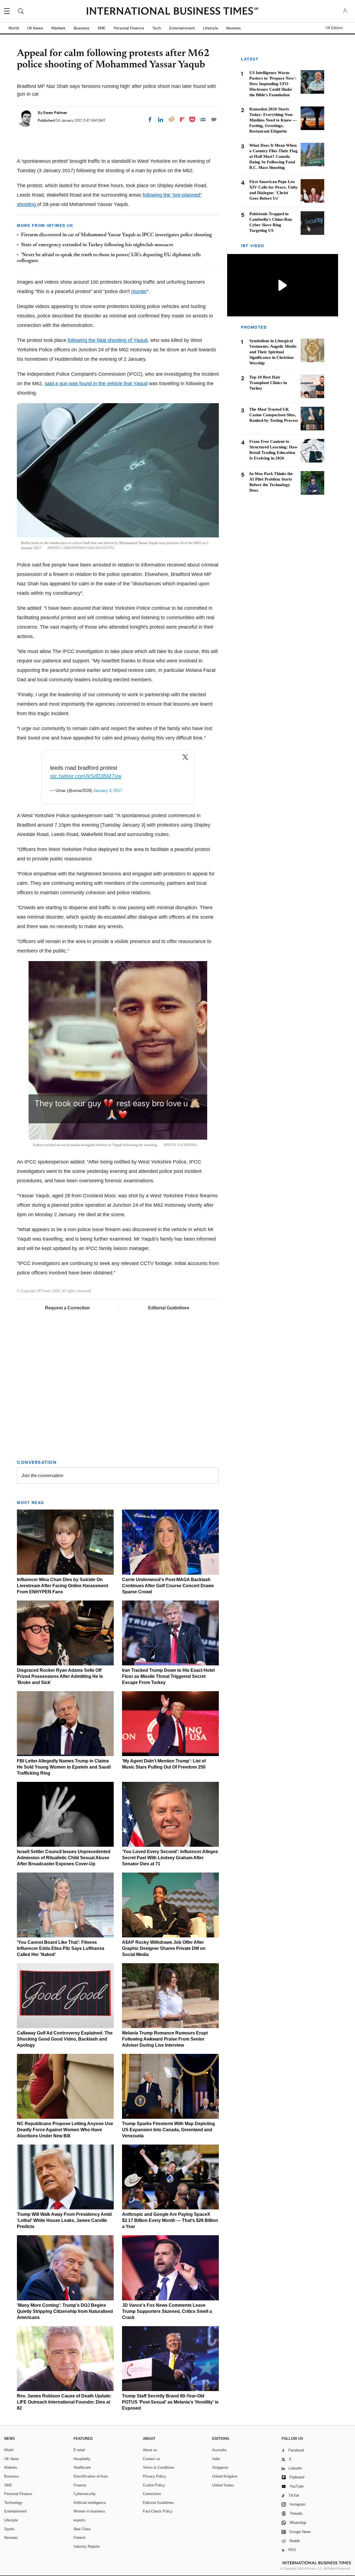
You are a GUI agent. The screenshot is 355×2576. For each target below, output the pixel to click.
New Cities (82, 2529)
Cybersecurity (85, 2494)
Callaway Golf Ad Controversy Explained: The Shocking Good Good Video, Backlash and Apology (65, 2039)
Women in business (89, 2511)
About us (150, 2450)
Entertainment (182, 28)
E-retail (79, 2450)
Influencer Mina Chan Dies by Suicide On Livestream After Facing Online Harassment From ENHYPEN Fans (63, 1586)
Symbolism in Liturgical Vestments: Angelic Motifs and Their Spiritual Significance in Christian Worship (273, 352)
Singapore (220, 2467)
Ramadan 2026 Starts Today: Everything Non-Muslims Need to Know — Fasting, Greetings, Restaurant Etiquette (273, 120)
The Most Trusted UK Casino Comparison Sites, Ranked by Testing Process (274, 415)
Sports (9, 2529)
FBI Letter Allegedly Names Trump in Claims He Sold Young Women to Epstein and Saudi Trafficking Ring (64, 1767)
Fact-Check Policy (158, 2511)
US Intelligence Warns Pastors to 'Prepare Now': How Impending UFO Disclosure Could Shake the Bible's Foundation (273, 84)
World (14, 28)
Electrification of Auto (91, 2476)
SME (102, 28)
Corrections (152, 2494)
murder (139, 291)
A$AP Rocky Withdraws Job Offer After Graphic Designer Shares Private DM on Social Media (164, 1948)
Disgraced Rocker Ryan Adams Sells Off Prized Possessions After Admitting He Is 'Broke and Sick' (60, 1676)
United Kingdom (225, 2476)
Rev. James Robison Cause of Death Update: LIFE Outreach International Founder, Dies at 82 (64, 2402)
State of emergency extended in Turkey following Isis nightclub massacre (97, 245)
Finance (80, 2485)
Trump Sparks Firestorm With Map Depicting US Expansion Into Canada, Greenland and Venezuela (168, 2130)
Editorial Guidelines (169, 1308)
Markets (58, 28)
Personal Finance (129, 28)
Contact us (152, 2459)
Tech (157, 28)
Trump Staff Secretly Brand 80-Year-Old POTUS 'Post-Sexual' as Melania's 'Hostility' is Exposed (170, 2402)
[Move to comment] (214, 120)
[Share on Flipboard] (182, 120)
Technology (13, 2503)
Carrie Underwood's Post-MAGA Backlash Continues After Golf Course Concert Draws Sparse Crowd (168, 1586)
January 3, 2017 (108, 790)
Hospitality (82, 2459)
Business (82, 28)
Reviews (234, 28)
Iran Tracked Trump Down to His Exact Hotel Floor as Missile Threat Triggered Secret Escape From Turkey (168, 1676)
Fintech (79, 2538)
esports (79, 2520)
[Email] (203, 120)
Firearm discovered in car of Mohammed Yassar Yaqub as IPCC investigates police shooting (116, 235)
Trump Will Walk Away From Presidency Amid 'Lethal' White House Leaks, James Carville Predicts (64, 2220)
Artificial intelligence (90, 2503)
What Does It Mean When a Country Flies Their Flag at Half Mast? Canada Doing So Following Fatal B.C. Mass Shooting (273, 156)
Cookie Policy (154, 2485)
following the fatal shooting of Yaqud (108, 340)
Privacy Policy (154, 2476)
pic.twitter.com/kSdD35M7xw (86, 776)
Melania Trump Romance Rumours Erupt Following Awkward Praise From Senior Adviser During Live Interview (165, 2039)
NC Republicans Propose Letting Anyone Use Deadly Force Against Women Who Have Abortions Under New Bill (65, 2130)
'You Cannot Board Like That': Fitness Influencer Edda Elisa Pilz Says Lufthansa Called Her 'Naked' (61, 1948)
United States (223, 2485)
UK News (35, 28)
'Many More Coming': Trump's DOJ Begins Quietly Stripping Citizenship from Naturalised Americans (65, 2311)
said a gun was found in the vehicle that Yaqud (96, 383)
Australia (219, 2450)
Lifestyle (211, 28)
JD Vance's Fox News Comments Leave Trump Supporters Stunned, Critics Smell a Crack (167, 2311)
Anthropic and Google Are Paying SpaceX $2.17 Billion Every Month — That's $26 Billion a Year (170, 2220)
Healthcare (82, 2467)
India (216, 2459)
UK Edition (334, 28)
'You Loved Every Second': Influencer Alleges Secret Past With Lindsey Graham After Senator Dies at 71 (170, 1858)
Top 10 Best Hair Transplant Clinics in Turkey (268, 383)
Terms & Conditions (159, 2467)
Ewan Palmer (55, 113)
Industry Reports (87, 2546)
